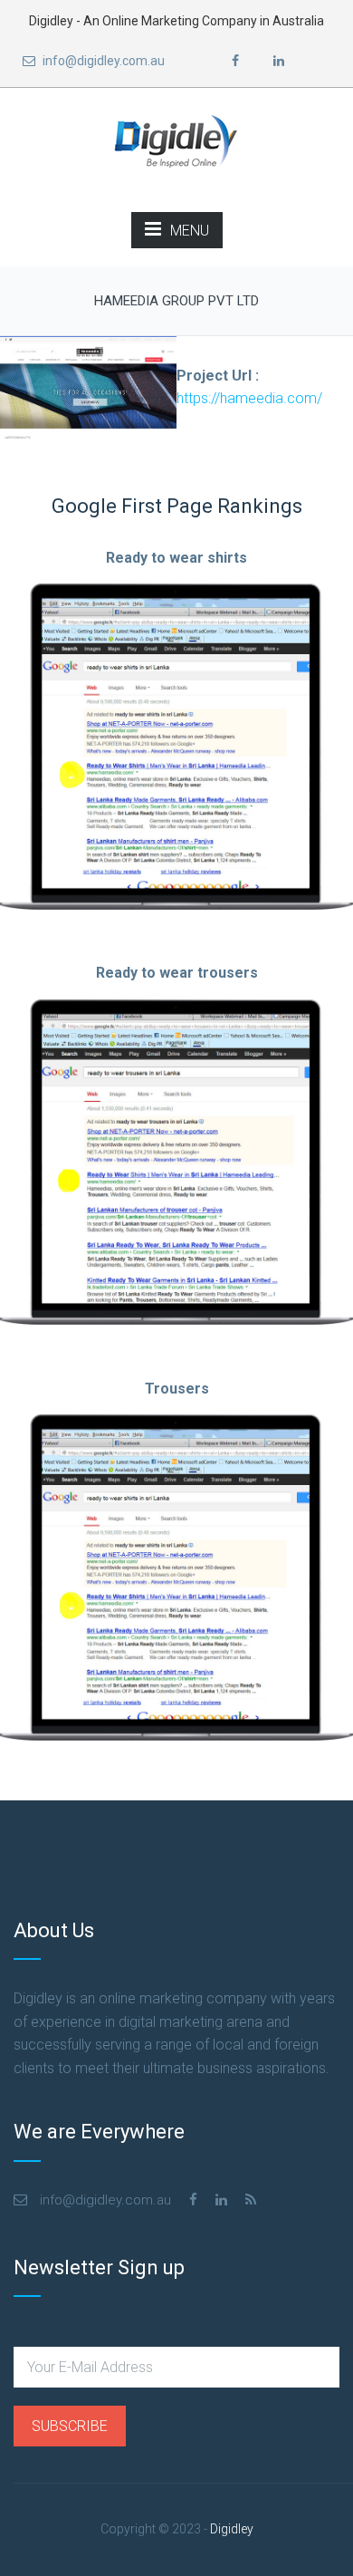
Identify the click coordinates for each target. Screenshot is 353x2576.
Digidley (232, 2529)
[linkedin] (278, 61)
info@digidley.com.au (102, 61)
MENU (190, 231)
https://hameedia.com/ (249, 398)
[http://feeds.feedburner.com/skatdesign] (251, 2200)
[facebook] (235, 61)
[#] (193, 2200)
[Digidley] (176, 142)
